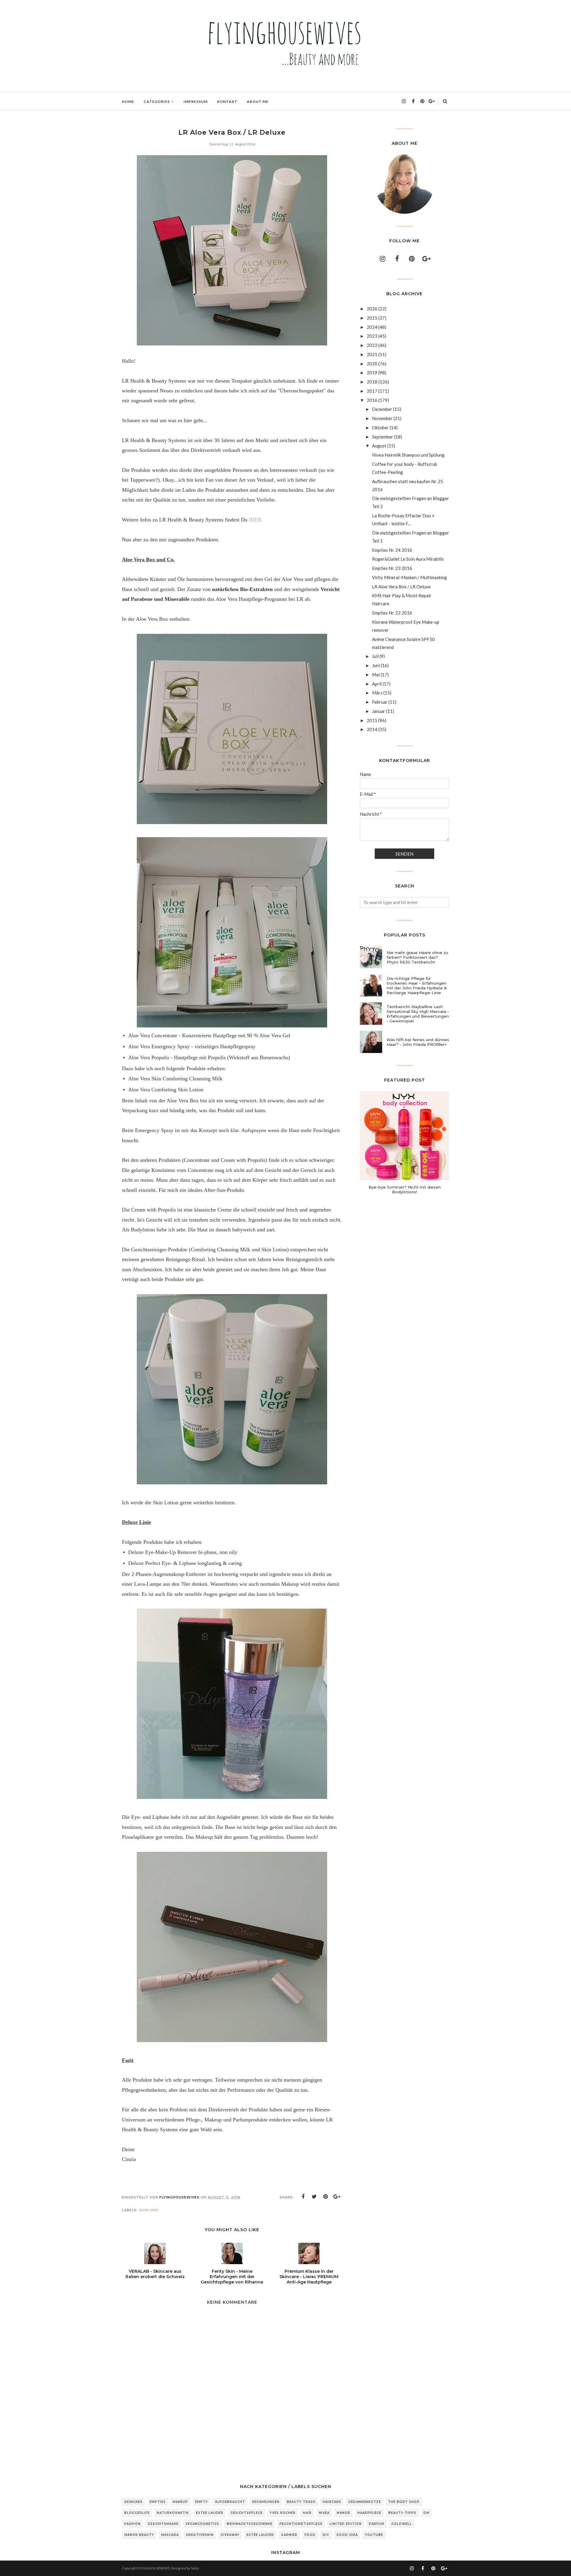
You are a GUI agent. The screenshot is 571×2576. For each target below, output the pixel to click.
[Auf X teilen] (314, 2197)
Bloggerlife (137, 2513)
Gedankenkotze (365, 2502)
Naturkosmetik (173, 2513)
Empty (201, 2502)
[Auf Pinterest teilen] (326, 2197)
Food (310, 2535)
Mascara (170, 2535)
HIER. (256, 520)
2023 (372, 336)
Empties (158, 2502)
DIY (326, 2535)
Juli (375, 656)
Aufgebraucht (230, 2502)
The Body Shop (404, 2502)
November (382, 418)
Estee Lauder (210, 2513)
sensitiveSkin (200, 2535)
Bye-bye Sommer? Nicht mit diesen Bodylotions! (405, 1189)
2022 (372, 345)
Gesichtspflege (247, 2513)
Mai (376, 675)
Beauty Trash (301, 2502)
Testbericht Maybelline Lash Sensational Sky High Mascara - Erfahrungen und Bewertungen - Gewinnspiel (418, 1014)
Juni (376, 665)
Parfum (377, 2524)
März (377, 693)
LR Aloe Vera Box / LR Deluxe (401, 587)
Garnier (289, 2535)
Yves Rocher (283, 2513)
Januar (379, 711)
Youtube (374, 2535)
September (383, 437)
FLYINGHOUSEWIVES (154, 2568)
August (379, 446)
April (377, 684)
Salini (195, 2568)
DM (426, 2513)
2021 (372, 354)
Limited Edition (346, 2524)
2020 (372, 364)
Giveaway (230, 2535)
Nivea (324, 2513)
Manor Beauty (139, 2535)
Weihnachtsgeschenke (249, 2524)
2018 (372, 382)
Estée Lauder (260, 2535)
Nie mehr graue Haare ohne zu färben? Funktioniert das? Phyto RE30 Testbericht (417, 957)
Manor (343, 2513)
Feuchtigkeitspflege (301, 2524)
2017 (372, 391)
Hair (307, 2513)
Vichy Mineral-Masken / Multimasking (410, 577)
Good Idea (347, 2535)
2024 (372, 327)
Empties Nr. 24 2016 (392, 550)
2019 (372, 373)
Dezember (382, 409)
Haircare (332, 2502)
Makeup (180, 2502)
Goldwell (402, 2524)
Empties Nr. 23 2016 (392, 568)
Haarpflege (369, 2513)
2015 (372, 720)
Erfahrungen (266, 2502)
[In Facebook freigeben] (303, 2197)
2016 (372, 400)
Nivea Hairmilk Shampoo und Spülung (408, 455)
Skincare (149, 2210)
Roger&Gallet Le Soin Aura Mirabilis (408, 559)
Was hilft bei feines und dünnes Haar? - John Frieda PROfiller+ (418, 1042)
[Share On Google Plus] (337, 2197)
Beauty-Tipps (402, 2513)
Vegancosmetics (202, 2524)
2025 (372, 318)
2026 (372, 309)
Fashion (132, 2524)
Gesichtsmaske (163, 2524)
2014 (372, 729)
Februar (380, 702)
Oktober (380, 428)
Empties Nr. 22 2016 (392, 613)
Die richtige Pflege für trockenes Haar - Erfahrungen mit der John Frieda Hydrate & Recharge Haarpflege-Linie (417, 986)
